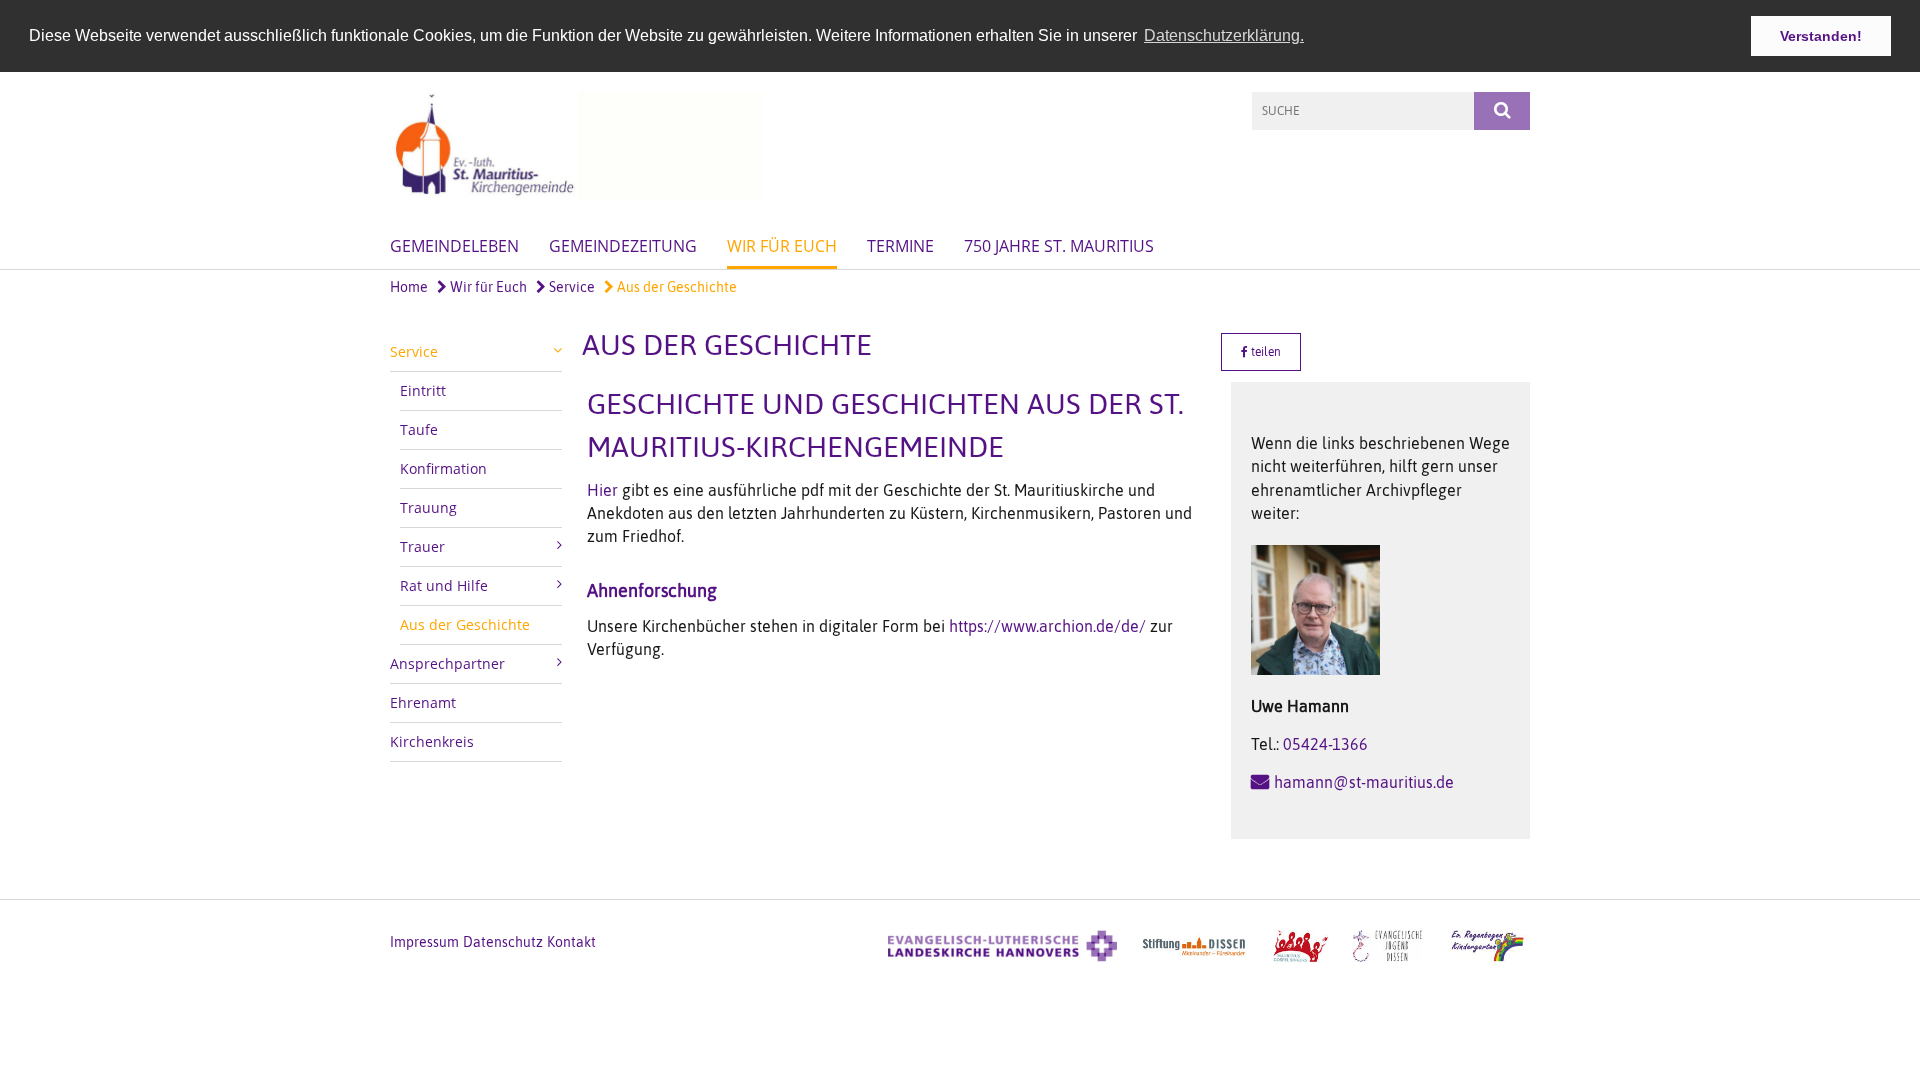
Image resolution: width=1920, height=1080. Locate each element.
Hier (602, 490)
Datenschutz (503, 942)
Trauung (428, 507)
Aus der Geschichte (675, 287)
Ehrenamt (423, 702)
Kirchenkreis (432, 741)
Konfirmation (443, 468)
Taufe (419, 429)
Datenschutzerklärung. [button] (1224, 35)
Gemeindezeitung (623, 246)
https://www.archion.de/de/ (1047, 626)
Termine (900, 246)
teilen (1264, 352)
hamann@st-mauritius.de (1364, 782)
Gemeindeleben (454, 246)
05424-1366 (1325, 744)
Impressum (424, 942)
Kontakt (571, 942)
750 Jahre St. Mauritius (1059, 246)
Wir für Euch (782, 246)
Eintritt (423, 390)
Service (570, 287)
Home (409, 287)
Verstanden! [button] (1821, 36)
